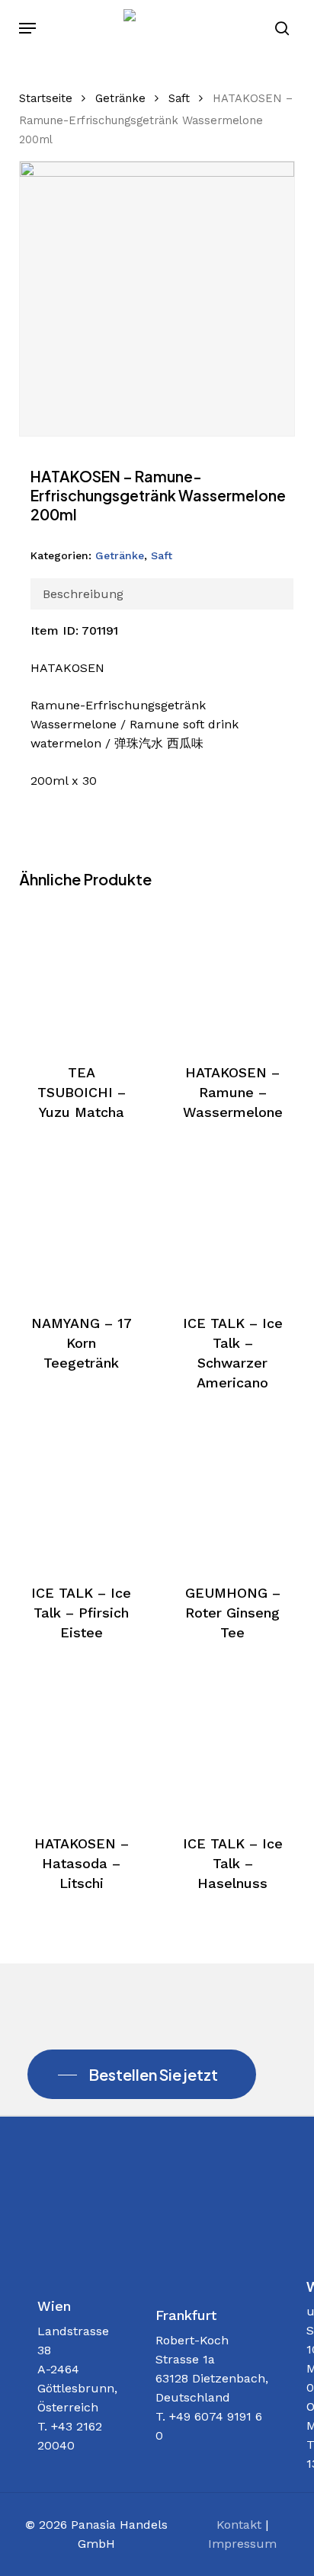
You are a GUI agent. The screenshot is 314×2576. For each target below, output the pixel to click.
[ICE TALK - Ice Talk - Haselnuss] (232, 1745)
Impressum (242, 2544)
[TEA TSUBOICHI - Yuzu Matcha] (82, 974)
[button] (27, 28)
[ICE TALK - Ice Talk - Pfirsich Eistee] (82, 1495)
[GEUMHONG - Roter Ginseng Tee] (232, 1495)
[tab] (162, 594)
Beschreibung (83, 594)
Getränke (120, 98)
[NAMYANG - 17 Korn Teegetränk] (82, 1224)
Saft (179, 98)
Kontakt (239, 2525)
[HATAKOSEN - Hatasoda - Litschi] (82, 1745)
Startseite (46, 98)
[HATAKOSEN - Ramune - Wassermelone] (232, 974)
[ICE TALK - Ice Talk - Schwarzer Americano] (232, 1224)
